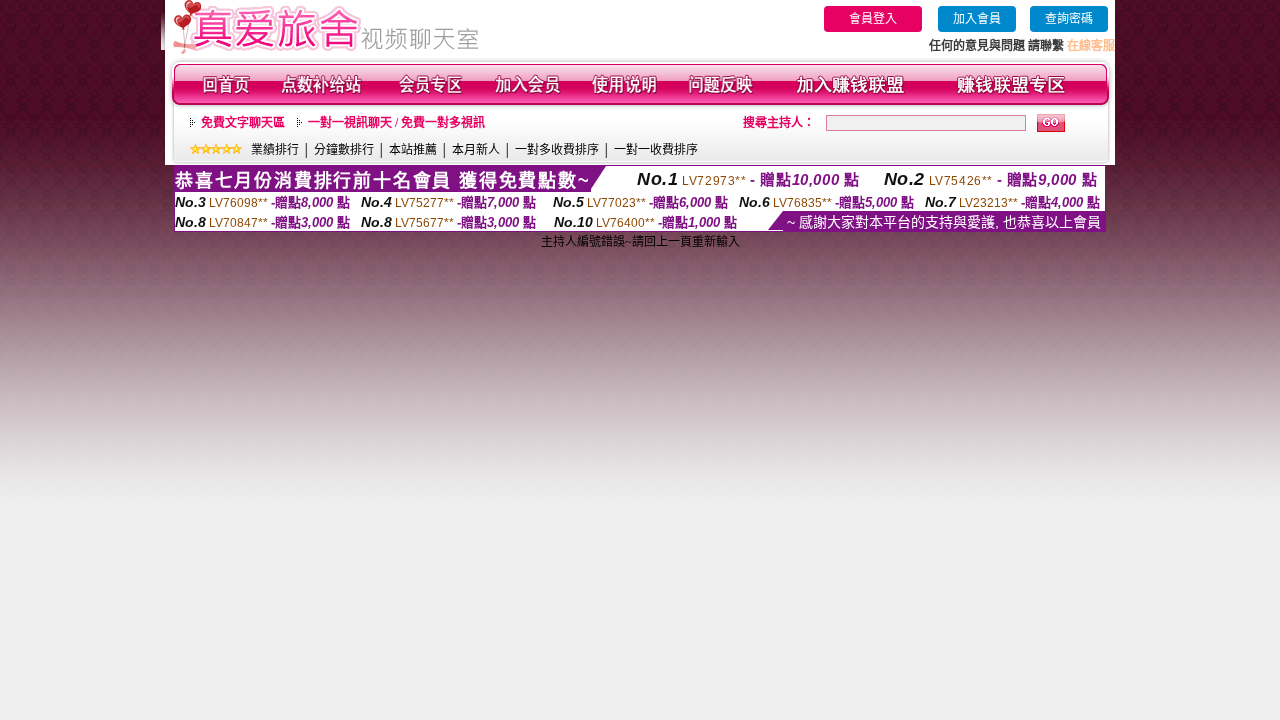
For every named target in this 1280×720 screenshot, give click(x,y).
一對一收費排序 (656, 150)
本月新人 (476, 150)
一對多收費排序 (557, 150)
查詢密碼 (1069, 19)
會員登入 (873, 19)
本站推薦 (413, 150)
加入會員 (977, 19)
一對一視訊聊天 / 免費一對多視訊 (396, 123)
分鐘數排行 (344, 150)
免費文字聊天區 (243, 123)
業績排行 (275, 150)
